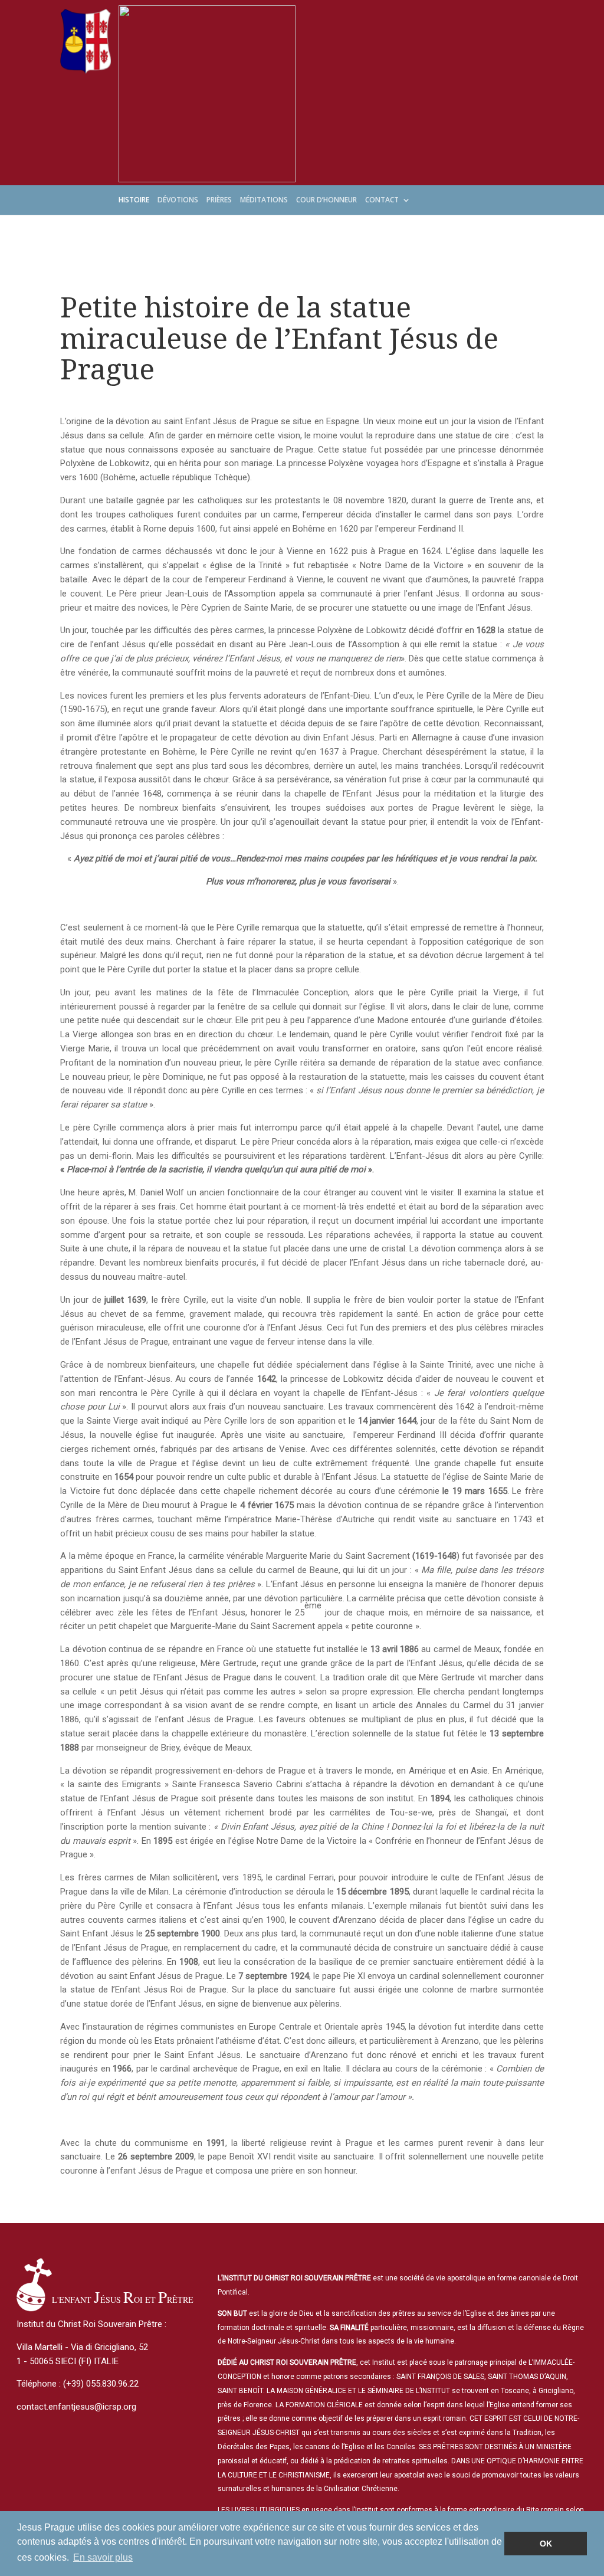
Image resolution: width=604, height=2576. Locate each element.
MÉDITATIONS (264, 201)
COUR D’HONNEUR (326, 201)
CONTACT (382, 201)
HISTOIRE (134, 201)
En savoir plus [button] (103, 2557)
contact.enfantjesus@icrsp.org (76, 2407)
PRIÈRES (219, 201)
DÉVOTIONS (178, 201)
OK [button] (546, 2544)
